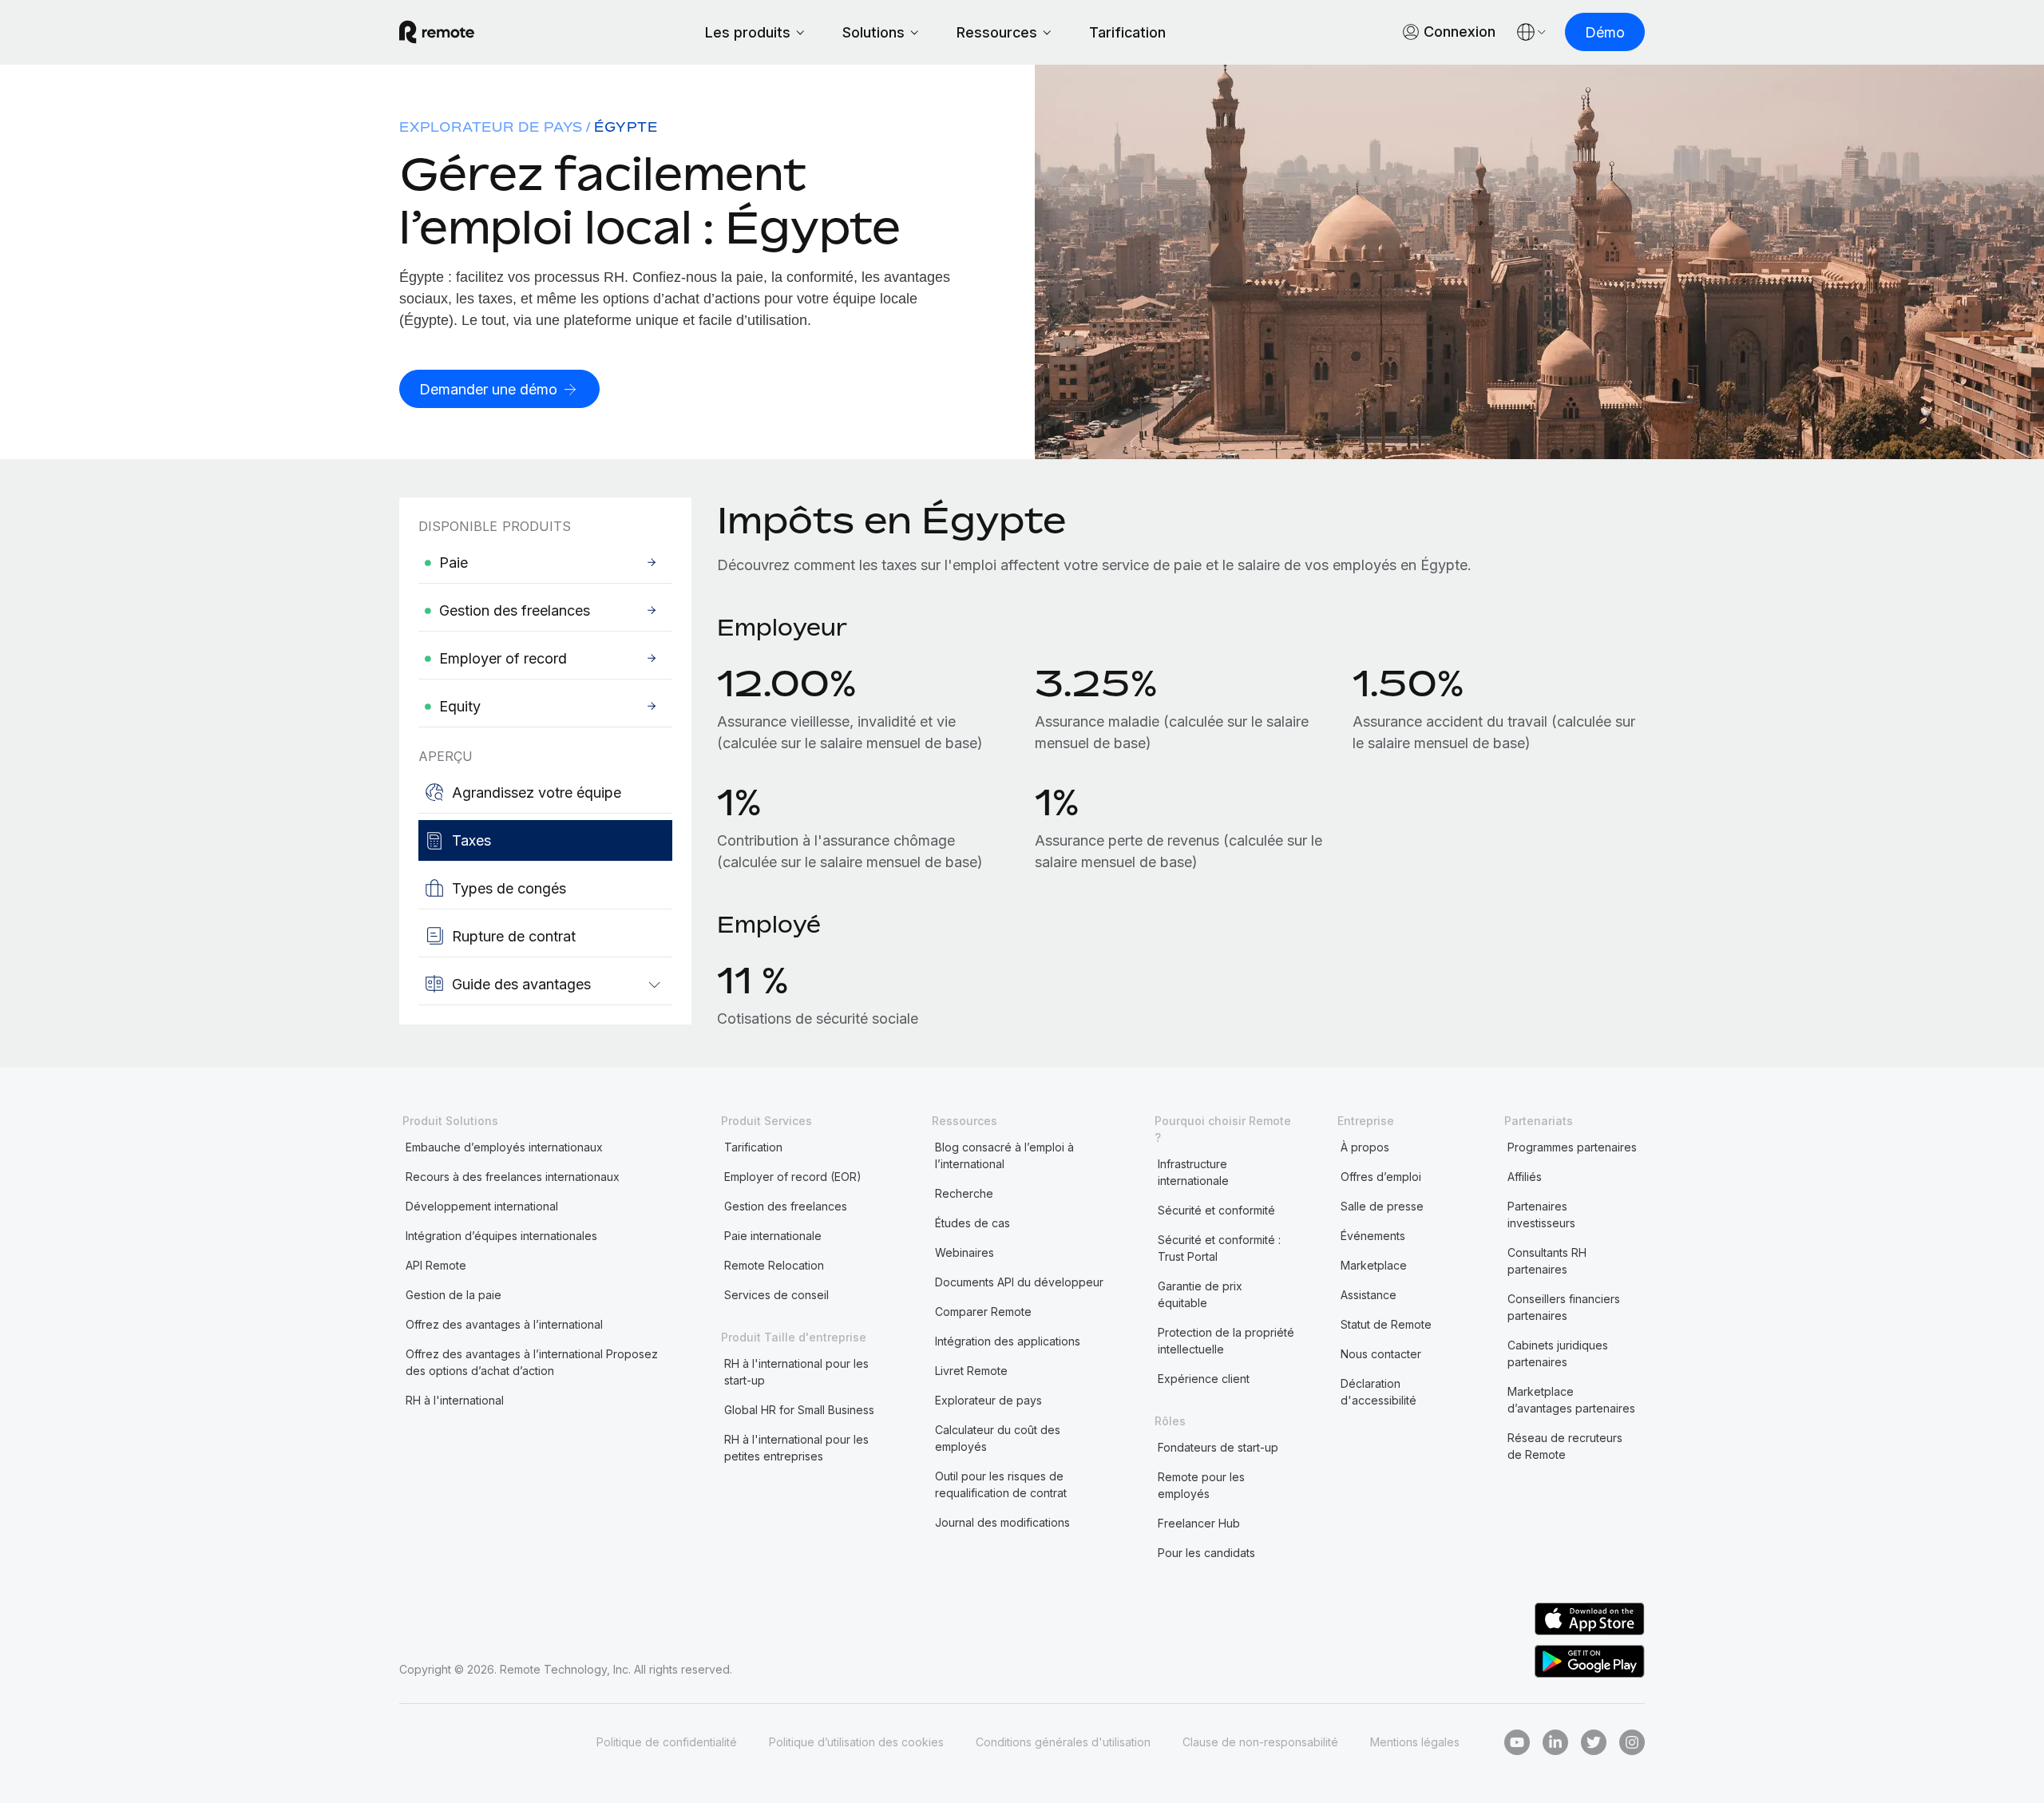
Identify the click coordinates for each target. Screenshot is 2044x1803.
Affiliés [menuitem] (1525, 1177)
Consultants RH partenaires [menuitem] (1547, 1261)
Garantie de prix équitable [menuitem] (1200, 1294)
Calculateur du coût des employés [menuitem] (998, 1438)
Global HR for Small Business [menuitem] (799, 1410)
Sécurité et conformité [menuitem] (1216, 1210)
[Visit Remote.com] (437, 32)
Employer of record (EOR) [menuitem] (793, 1177)
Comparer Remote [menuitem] (983, 1312)
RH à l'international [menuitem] (455, 1400)
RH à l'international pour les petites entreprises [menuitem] (796, 1448)
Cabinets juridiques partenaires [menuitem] (1558, 1353)
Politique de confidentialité (667, 1742)
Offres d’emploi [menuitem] (1381, 1177)
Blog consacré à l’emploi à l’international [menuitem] (1004, 1155)
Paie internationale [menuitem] (773, 1236)
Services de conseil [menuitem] (776, 1295)
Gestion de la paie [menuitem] (454, 1295)
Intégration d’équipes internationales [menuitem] (501, 1236)
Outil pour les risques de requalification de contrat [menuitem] (1001, 1484)
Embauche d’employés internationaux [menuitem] (504, 1147)
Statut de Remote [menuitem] (1386, 1324)
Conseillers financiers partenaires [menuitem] (1564, 1307)
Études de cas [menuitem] (972, 1223)
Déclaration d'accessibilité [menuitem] (1379, 1392)
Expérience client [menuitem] (1204, 1379)
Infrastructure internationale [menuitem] (1193, 1172)
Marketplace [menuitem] (1374, 1265)
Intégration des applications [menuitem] (1008, 1341)
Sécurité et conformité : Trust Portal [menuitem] (1219, 1248)
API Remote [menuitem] (436, 1265)
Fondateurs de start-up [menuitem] (1218, 1447)
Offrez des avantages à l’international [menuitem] (504, 1324)
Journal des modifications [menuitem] (1002, 1522)
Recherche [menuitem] (964, 1193)
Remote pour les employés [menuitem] (1201, 1485)
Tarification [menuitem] (753, 1147)
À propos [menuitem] (1365, 1147)
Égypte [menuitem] (626, 127)
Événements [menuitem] (1373, 1236)
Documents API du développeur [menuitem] (1019, 1282)
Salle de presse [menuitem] (1382, 1206)
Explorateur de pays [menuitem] (491, 127)
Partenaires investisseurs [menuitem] (1541, 1215)
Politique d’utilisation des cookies (856, 1742)
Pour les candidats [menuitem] (1206, 1553)
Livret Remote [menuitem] (971, 1371)
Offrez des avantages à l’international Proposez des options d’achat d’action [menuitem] (532, 1362)
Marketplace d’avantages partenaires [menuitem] (1571, 1400)
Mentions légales (1415, 1742)
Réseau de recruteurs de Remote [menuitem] (1565, 1446)
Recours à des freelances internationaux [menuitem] (513, 1177)
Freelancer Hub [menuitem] (1199, 1523)
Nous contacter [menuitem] (1381, 1354)
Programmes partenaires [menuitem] (1572, 1147)
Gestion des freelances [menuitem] (786, 1206)
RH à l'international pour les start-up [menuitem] (796, 1372)
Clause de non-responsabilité (1260, 1742)
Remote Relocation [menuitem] (774, 1265)
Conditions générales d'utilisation (1063, 1742)
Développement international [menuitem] (482, 1206)
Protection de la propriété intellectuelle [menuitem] (1226, 1341)
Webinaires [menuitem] (965, 1252)
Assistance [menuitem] (1369, 1295)
